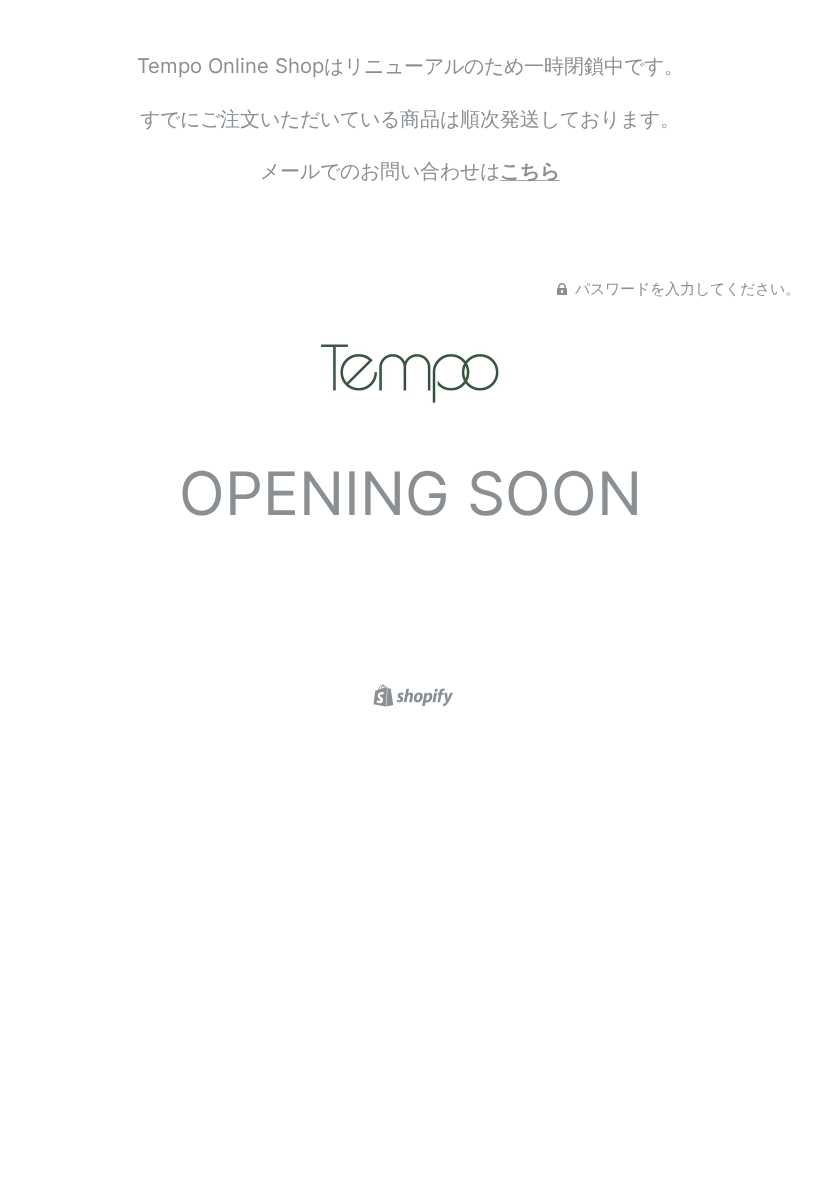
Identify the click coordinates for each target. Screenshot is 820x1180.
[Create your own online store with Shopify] (410, 693)
